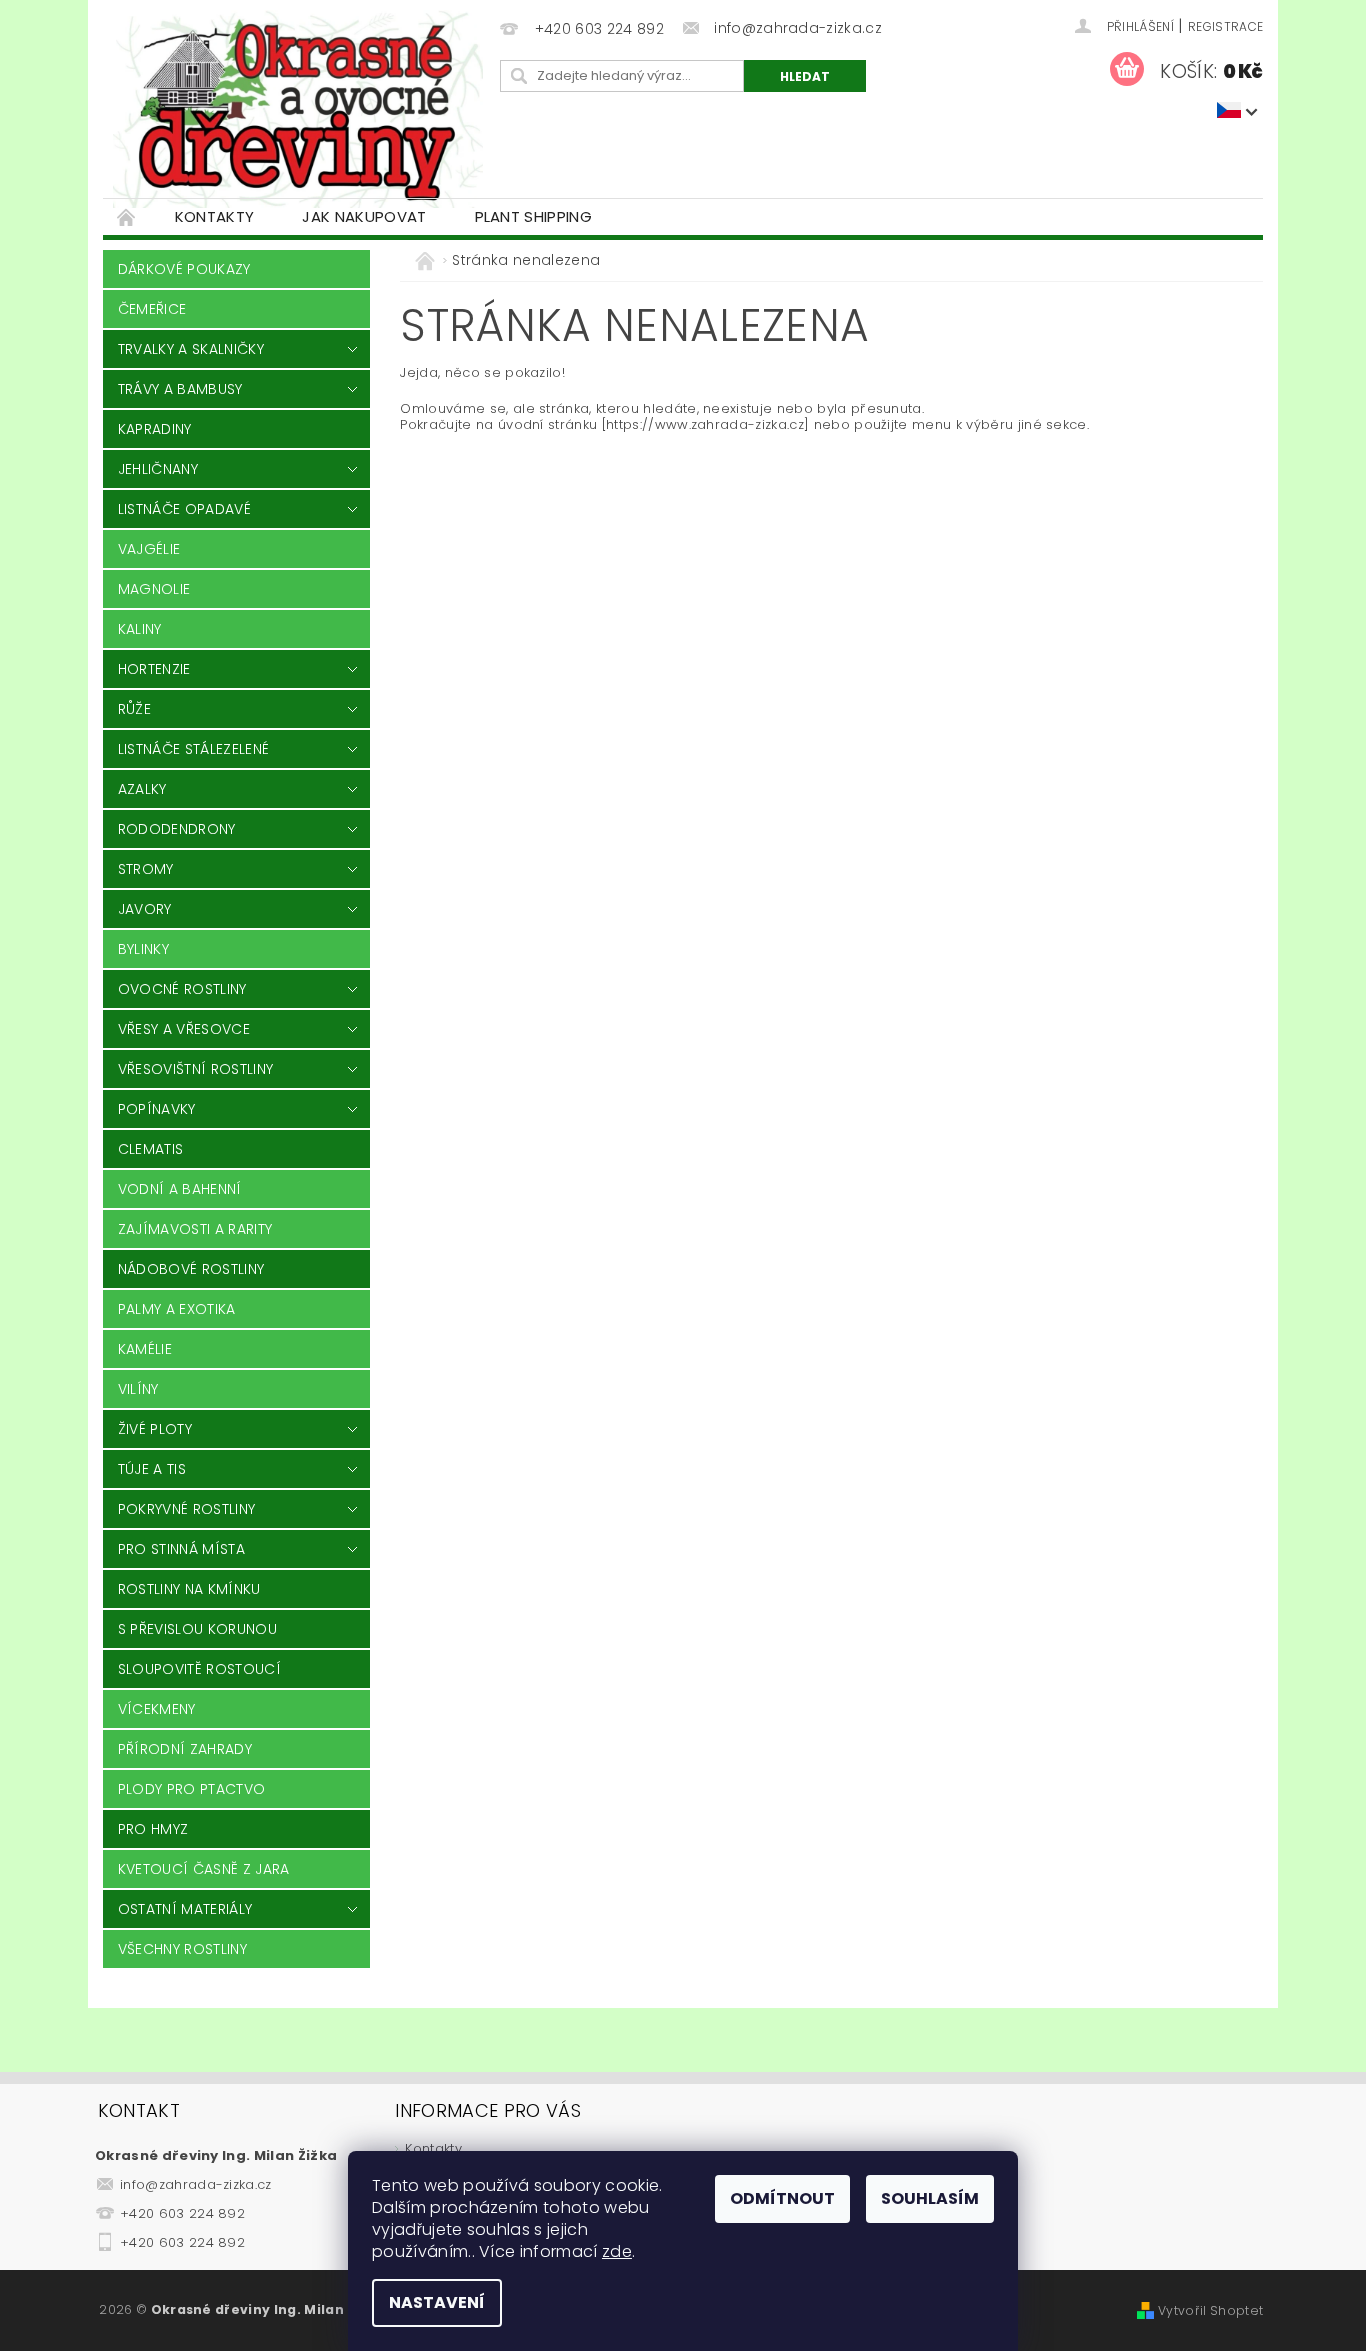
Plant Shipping (533, 216)
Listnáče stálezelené (193, 749)
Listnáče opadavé (184, 509)
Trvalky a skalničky (191, 349)
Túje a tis (152, 1469)
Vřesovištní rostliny (195, 1069)
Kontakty (215, 216)
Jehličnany (158, 469)
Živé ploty (155, 1429)
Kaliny (140, 629)
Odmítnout (782, 2198)
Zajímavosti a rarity (195, 1229)
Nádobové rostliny (191, 1269)
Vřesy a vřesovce (184, 1029)
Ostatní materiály (185, 1909)
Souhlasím (930, 2198)
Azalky (142, 789)
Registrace (1225, 26)
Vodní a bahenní (180, 1189)
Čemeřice (152, 309)
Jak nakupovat (364, 216)
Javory (145, 909)
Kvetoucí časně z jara (204, 1869)
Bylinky (143, 949)
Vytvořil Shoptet (1210, 2310)
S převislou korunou (197, 1629)
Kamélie (145, 1349)
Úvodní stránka (127, 216)
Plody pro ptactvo (191, 1789)
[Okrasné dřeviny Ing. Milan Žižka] (298, 109)
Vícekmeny (157, 1709)
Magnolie (154, 589)
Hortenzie (154, 669)
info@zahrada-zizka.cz (196, 2184)
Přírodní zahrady (185, 1749)
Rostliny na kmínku (189, 1589)
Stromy (146, 869)
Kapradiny (155, 429)
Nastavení (437, 2302)
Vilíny (138, 1389)
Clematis (151, 1149)
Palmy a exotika (177, 1309)
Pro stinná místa (181, 1549)
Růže (134, 709)
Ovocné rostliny (182, 989)
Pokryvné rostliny (186, 1509)
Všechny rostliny (182, 1949)
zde (617, 2251)
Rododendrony (177, 829)
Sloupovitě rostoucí (199, 1669)
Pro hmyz (153, 1829)
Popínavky (157, 1109)
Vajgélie (149, 549)
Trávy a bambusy (180, 389)
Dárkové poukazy (184, 269)
